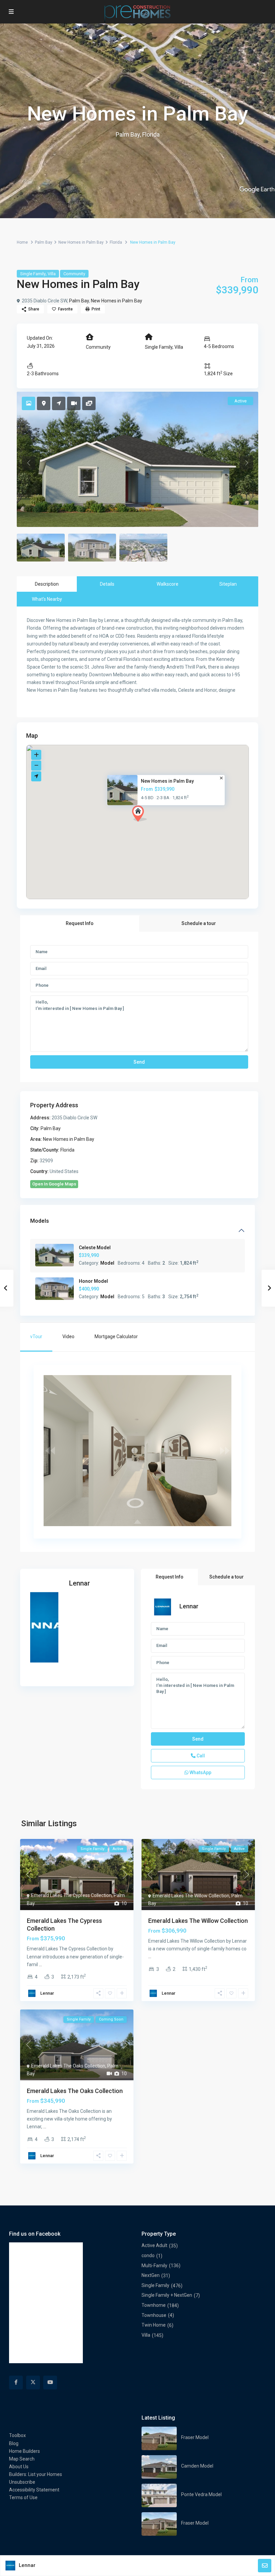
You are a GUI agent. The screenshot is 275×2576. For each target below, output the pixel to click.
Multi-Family (154, 2266)
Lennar (79, 1583)
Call (200, 1756)
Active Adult (154, 2245)
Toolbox (17, 2435)
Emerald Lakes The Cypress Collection (71, 1895)
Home (22, 242)
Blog (14, 2443)
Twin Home (154, 2325)
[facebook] (16, 2383)
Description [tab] (47, 584)
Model (107, 1263)
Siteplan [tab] (228, 584)
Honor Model (93, 1281)
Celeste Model (95, 1248)
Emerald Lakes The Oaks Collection (68, 2066)
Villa (52, 274)
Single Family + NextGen (167, 2295)
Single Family (33, 274)
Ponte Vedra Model (201, 2494)
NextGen (151, 2275)
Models (40, 1221)
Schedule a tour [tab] (199, 923)
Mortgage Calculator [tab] (116, 1336)
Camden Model (197, 2466)
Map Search (22, 2459)
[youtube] (50, 2383)
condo (148, 2255)
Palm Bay (44, 242)
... (40, 1964)
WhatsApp (200, 1772)
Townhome (154, 2305)
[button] (152, 825)
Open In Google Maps (54, 1184)
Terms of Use (23, 2497)
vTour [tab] (36, 1336)
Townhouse (154, 2315)
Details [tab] (107, 584)
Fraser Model (195, 2437)
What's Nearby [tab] (47, 599)
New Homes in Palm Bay (81, 242)
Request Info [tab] (80, 923)
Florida (116, 242)
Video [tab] (68, 1336)
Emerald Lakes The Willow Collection (191, 1896)
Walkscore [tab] (168, 584)
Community (74, 274)
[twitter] (33, 2383)
